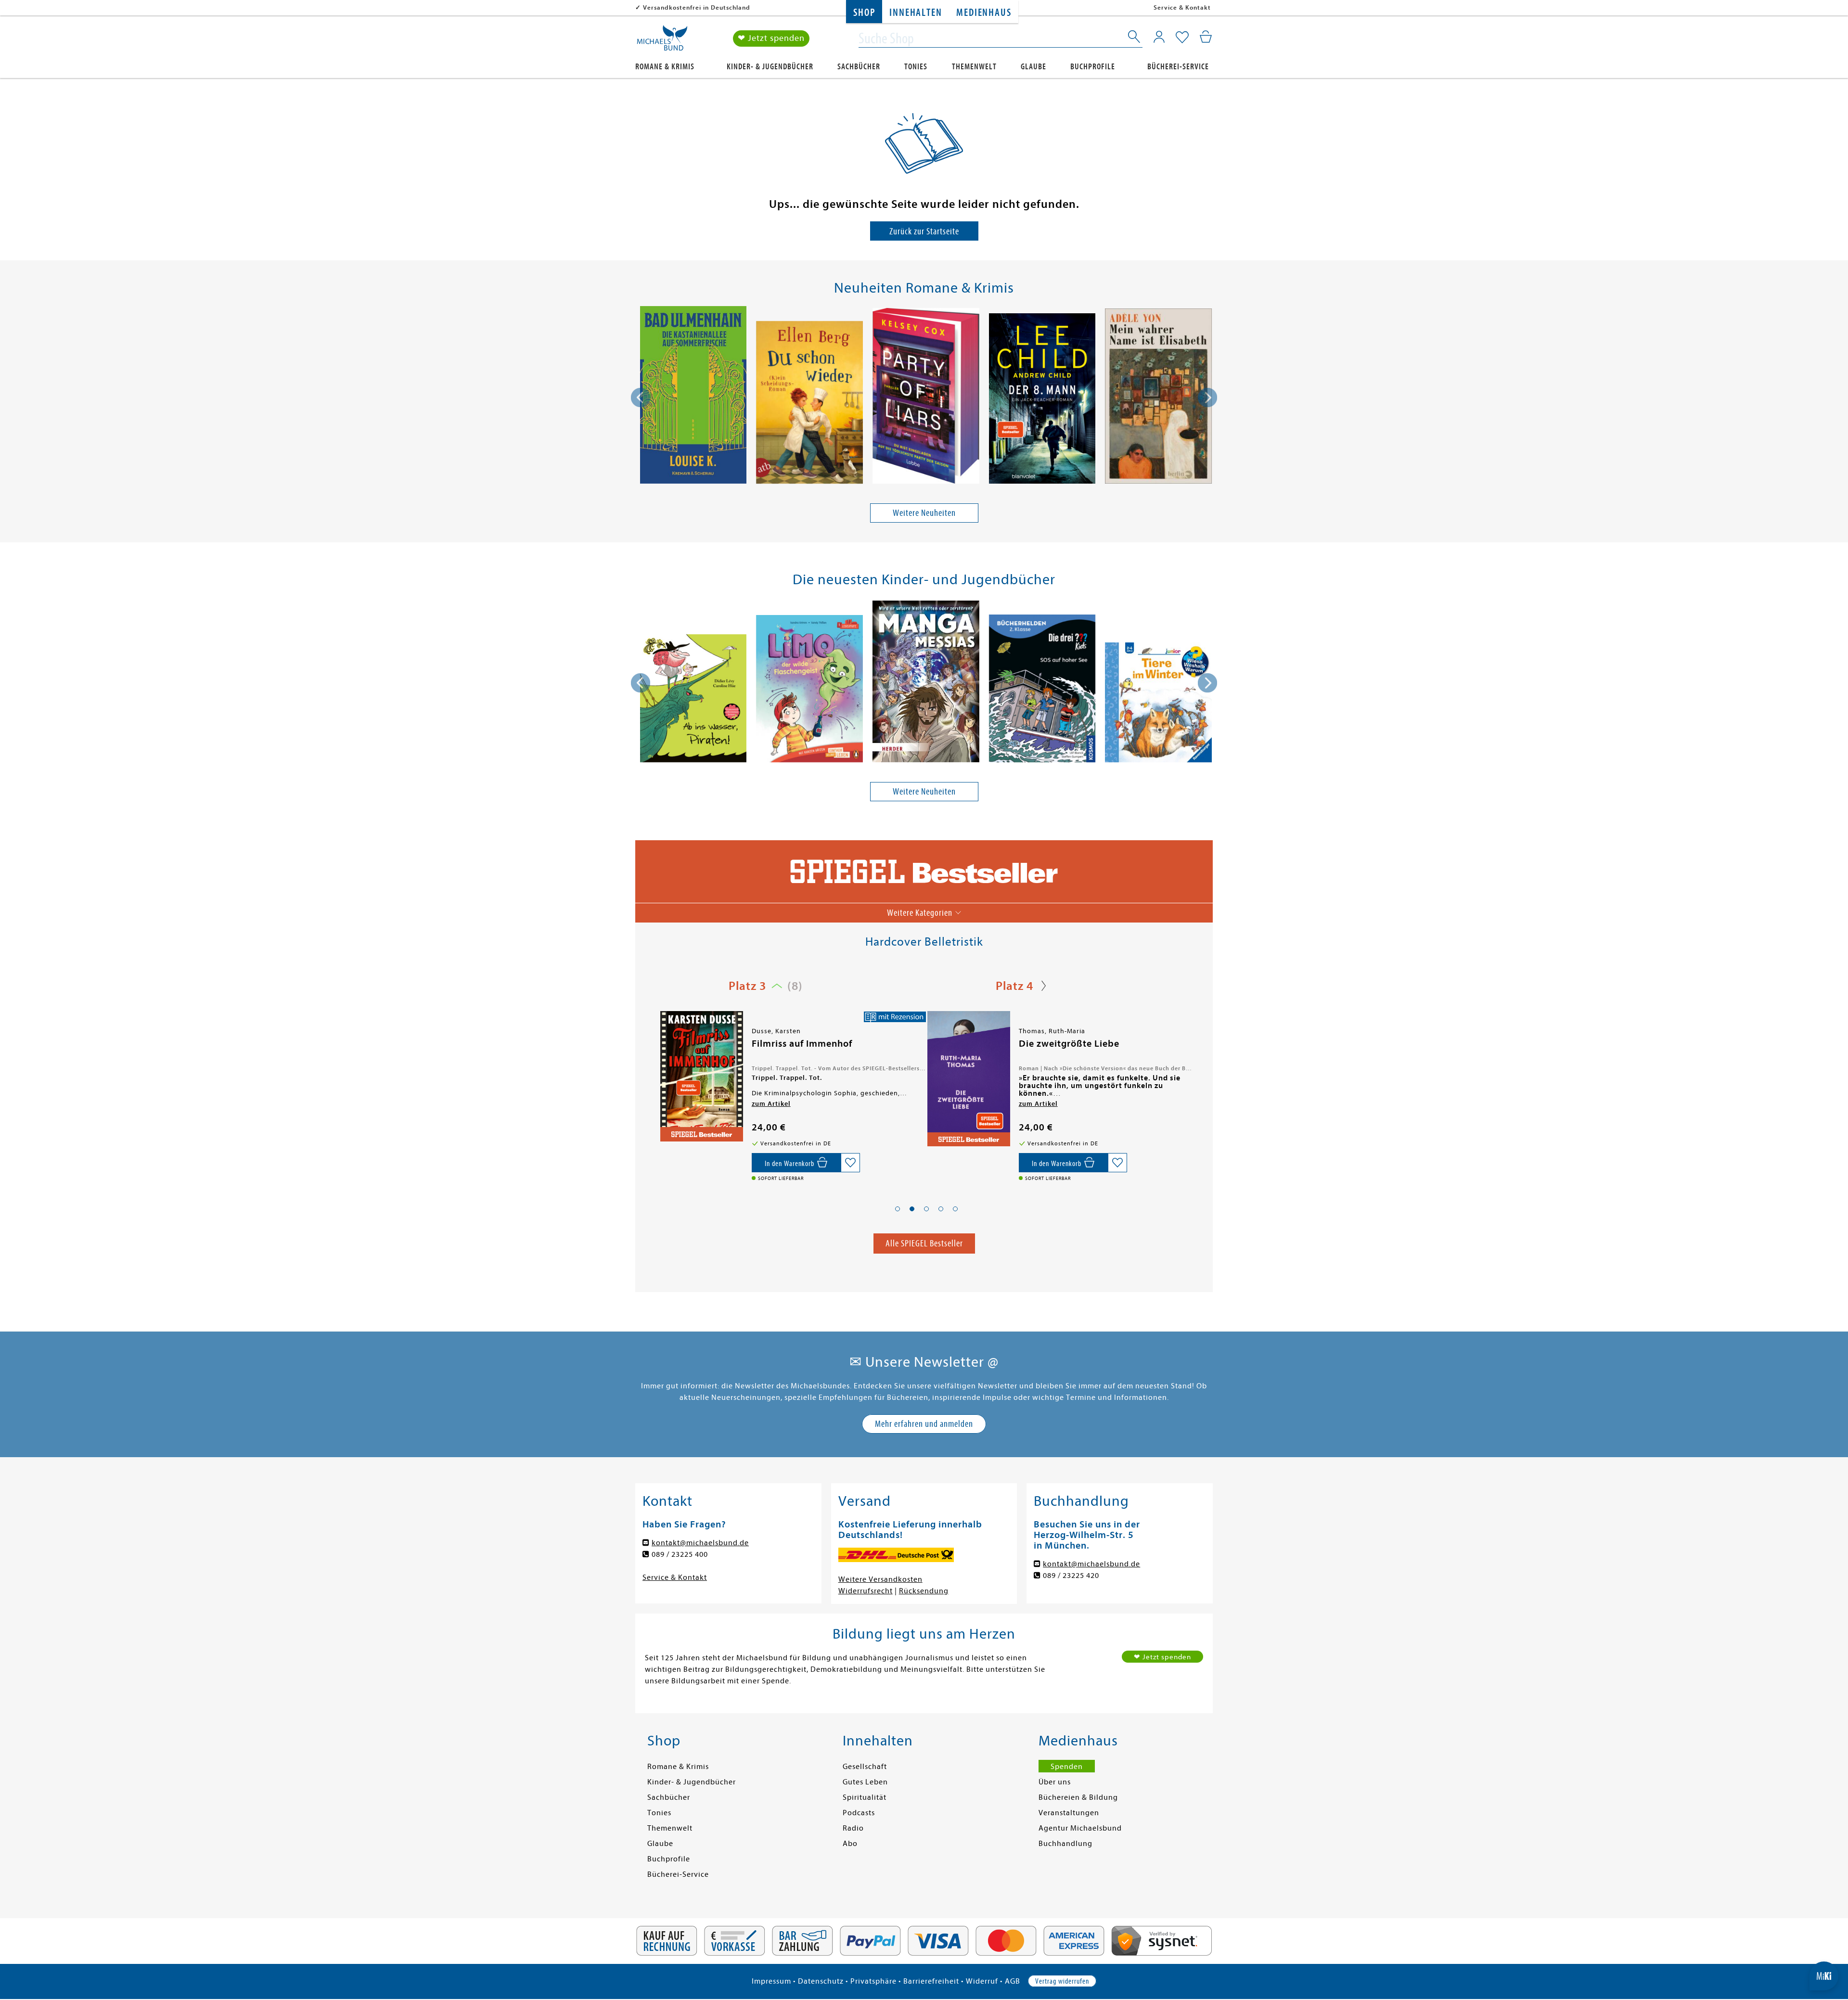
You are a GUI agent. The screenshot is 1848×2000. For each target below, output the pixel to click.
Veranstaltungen (1069, 1813)
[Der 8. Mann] (1042, 400)
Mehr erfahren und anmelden (924, 1424)
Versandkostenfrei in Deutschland (697, 7)
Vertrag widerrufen (1062, 1981)
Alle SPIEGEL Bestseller (924, 1243)
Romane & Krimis (665, 67)
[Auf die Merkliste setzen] (850, 1163)
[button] (898, 1209)
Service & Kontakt (1182, 7)
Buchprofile (1093, 67)
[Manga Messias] (926, 683)
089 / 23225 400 (680, 1554)
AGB (1013, 1981)
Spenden (1067, 1767)
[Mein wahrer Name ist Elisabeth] (1158, 398)
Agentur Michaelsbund (1080, 1828)
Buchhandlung (1065, 1844)
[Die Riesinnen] (968, 1077)
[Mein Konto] (1159, 37)
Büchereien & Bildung (1078, 1797)
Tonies (916, 67)
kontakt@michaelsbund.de (700, 1543)
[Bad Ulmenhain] (693, 397)
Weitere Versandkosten (880, 1579)
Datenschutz (821, 1981)
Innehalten (916, 13)
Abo (850, 1844)
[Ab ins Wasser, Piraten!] (693, 700)
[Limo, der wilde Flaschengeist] (809, 690)
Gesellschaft (865, 1767)
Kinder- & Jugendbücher (770, 67)
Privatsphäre (873, 1981)
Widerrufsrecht (866, 1591)
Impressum (771, 1981)
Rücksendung (924, 1591)
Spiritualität (865, 1797)
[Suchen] (1135, 38)
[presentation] (641, 397)
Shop (864, 13)
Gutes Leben (865, 1782)
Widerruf (982, 1981)
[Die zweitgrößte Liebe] (701, 1079)
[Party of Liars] (926, 397)
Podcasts (859, 1813)
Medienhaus (984, 13)
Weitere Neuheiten (924, 513)
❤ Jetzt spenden (771, 38)
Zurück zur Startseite (924, 231)
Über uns (1055, 1782)
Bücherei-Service (1178, 67)
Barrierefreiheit (931, 1981)
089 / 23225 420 (1071, 1576)
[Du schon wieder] (809, 404)
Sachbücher (859, 67)
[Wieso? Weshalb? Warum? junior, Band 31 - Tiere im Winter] (1158, 704)
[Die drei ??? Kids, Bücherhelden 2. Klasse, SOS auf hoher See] (1042, 690)
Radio (853, 1828)
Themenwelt (974, 67)
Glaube (1033, 67)
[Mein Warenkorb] (1206, 37)
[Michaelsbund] (662, 41)
